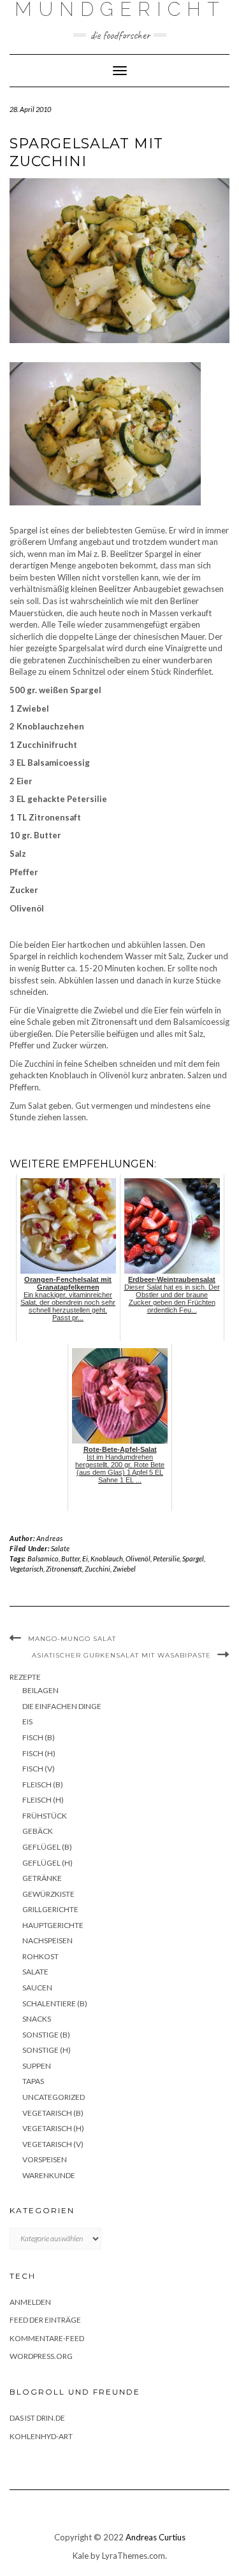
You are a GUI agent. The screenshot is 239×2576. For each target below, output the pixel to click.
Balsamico (43, 1559)
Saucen (37, 1988)
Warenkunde (49, 2175)
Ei (85, 1559)
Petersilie (166, 1559)
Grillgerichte (50, 1909)
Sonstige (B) (46, 2035)
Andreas (50, 1538)
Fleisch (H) (43, 1800)
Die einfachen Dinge (62, 1706)
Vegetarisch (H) (53, 2128)
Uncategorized (54, 2097)
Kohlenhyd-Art (41, 2436)
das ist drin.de (37, 2418)
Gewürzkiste (48, 1894)
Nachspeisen (47, 1940)
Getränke (42, 1878)
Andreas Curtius (156, 2537)
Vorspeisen (45, 2159)
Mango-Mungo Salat (72, 1639)
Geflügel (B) (47, 1847)
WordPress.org (41, 2356)
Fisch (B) (39, 1737)
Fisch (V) (39, 1769)
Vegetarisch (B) (53, 2113)
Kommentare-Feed (47, 2338)
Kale (81, 2556)
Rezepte (25, 1677)
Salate (60, 1548)
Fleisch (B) (43, 1784)
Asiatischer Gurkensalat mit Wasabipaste (121, 1655)
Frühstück (45, 1816)
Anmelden (30, 2302)
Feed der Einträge (45, 2320)
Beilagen (40, 1690)
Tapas (33, 2081)
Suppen (37, 2066)
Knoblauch (107, 1559)
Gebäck (38, 1831)
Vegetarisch (26, 1569)
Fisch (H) (39, 1753)
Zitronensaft (64, 1569)
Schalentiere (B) (55, 2003)
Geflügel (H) (47, 1863)
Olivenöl (138, 1559)
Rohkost (40, 1956)
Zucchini (98, 1569)
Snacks (37, 2019)
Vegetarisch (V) (53, 2144)
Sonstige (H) (47, 2050)
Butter (70, 1559)
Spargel (193, 1559)
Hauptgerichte (53, 1925)
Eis (27, 1721)
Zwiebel (124, 1569)
